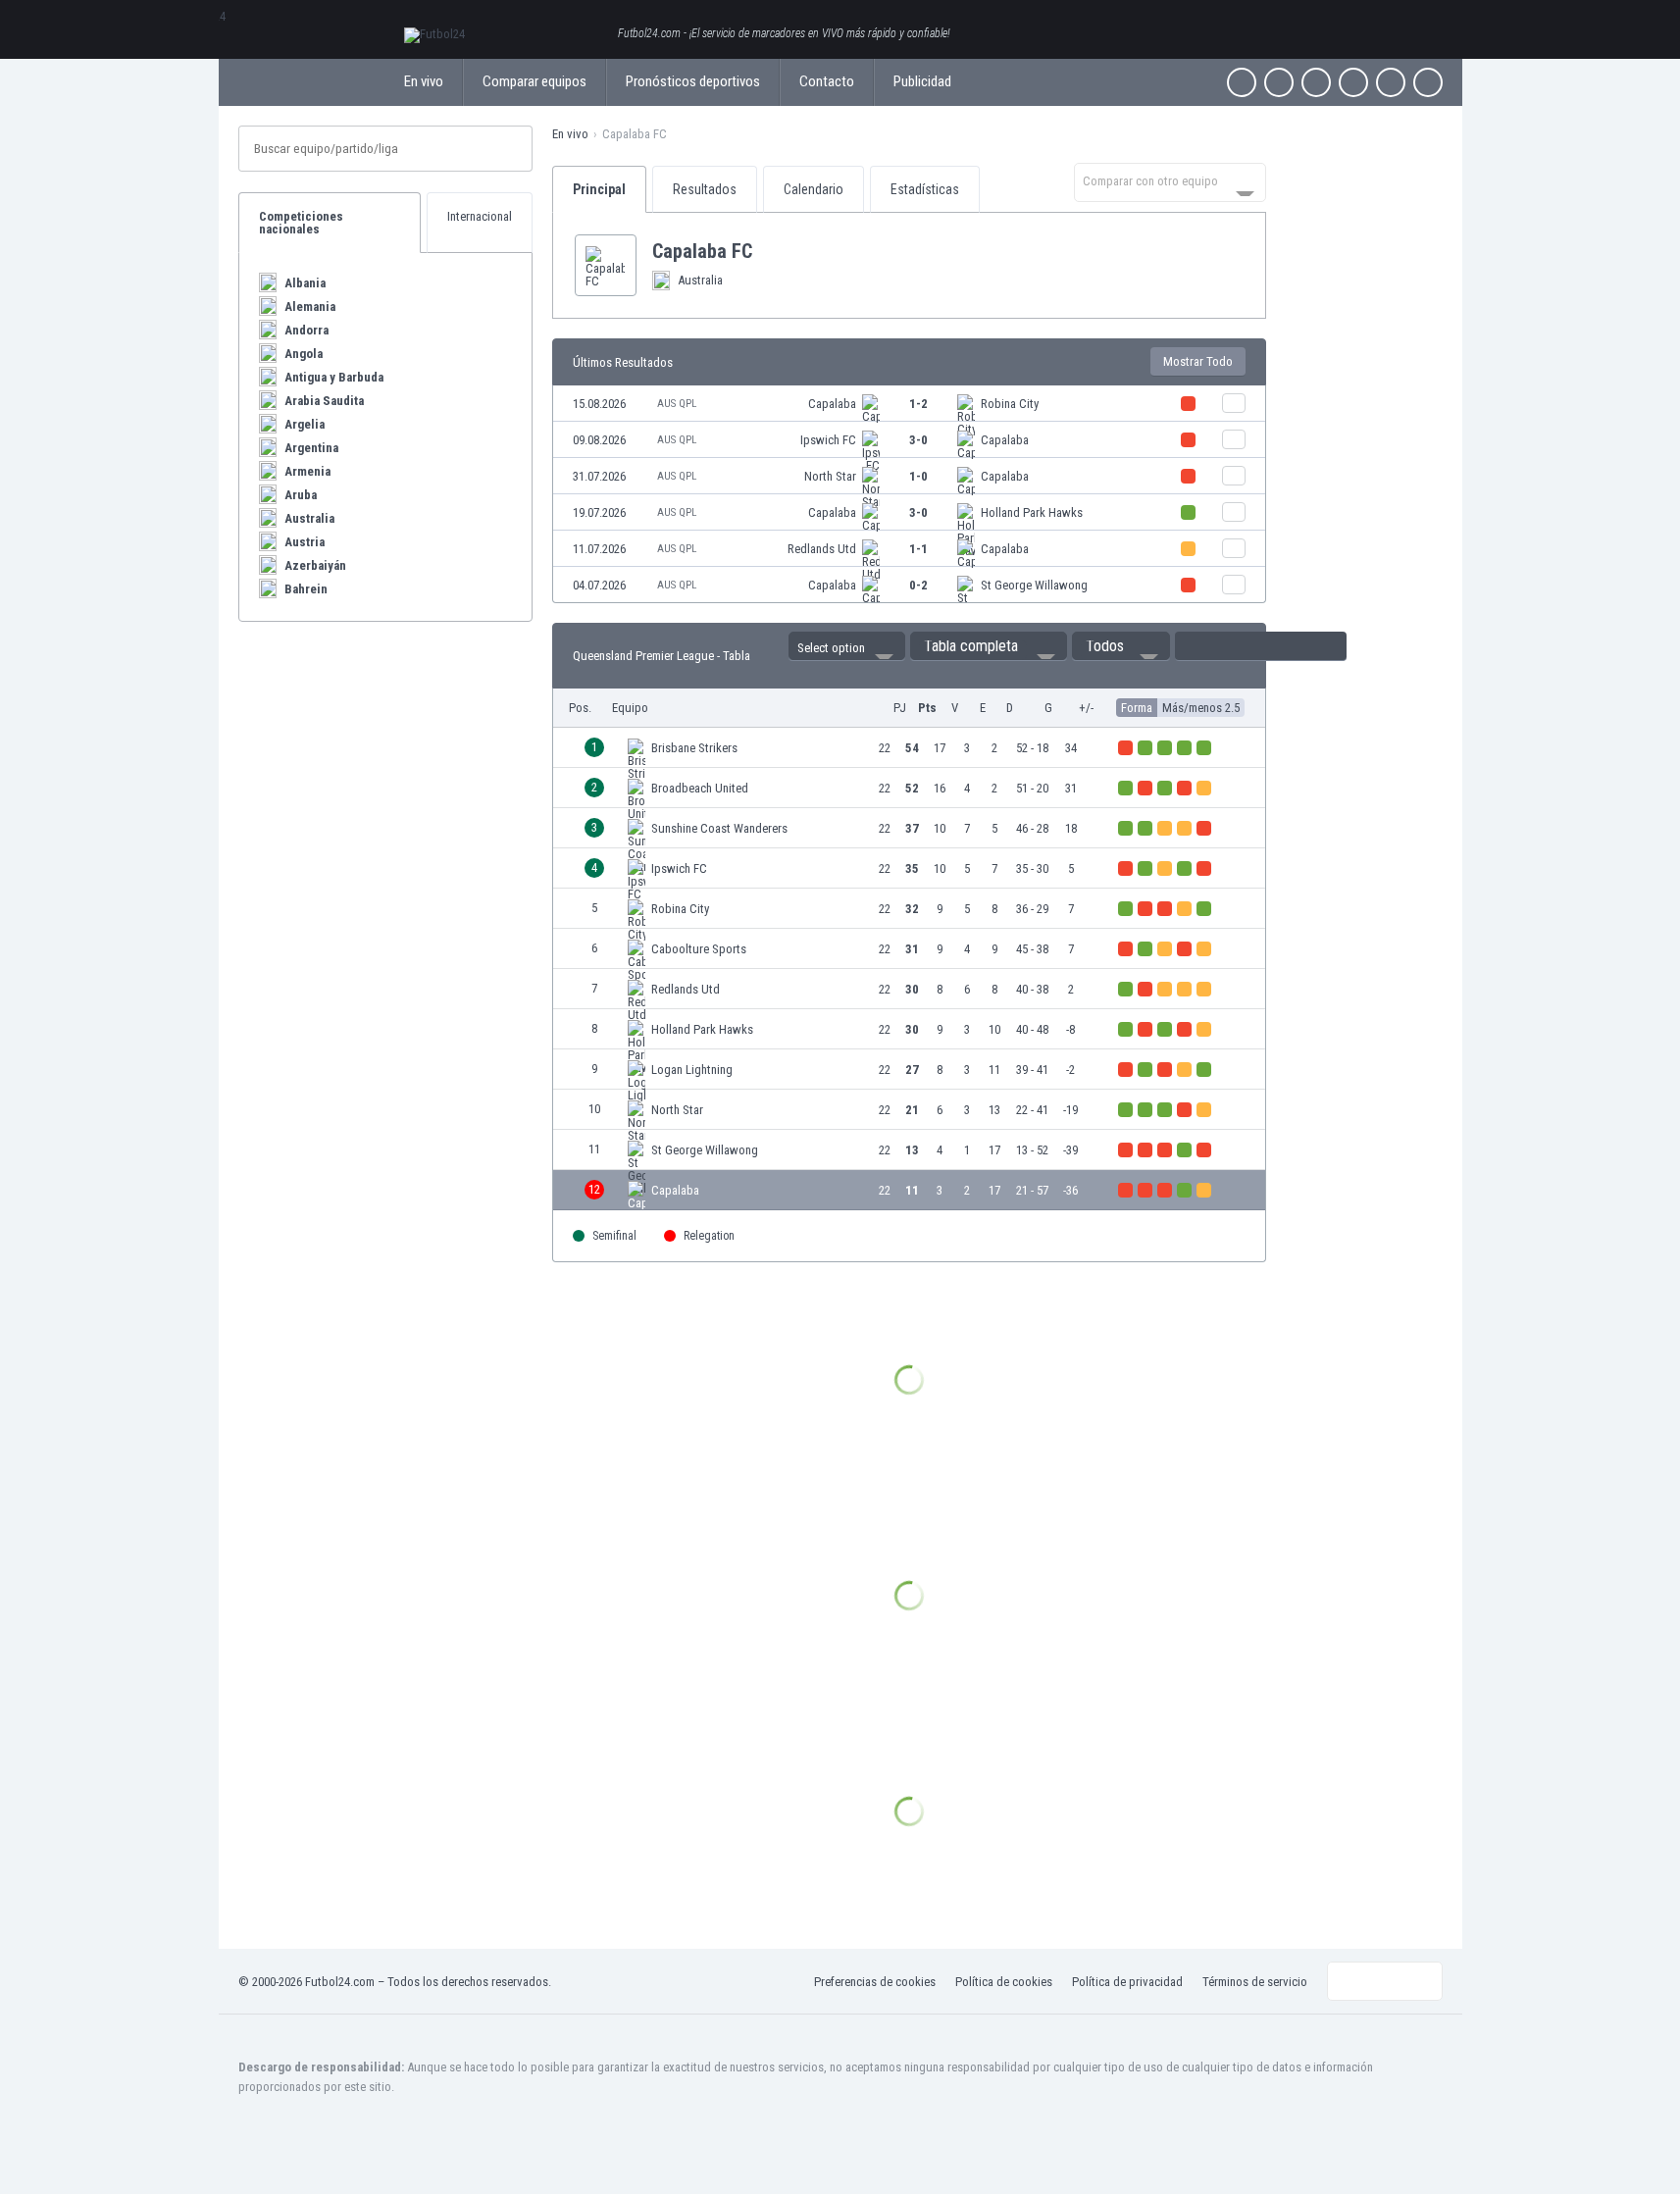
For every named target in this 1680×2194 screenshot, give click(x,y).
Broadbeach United (700, 788)
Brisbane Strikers (694, 748)
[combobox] (1170, 182)
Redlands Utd (822, 549)
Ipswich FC (828, 440)
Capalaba (832, 404)
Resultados (705, 189)
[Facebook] (1242, 82)
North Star (830, 476)
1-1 (918, 549)
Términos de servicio (1255, 1982)
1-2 (918, 404)
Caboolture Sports (699, 949)
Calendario (814, 189)
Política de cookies (1004, 1982)
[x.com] (1279, 82)
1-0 (918, 476)
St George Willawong (1034, 585)
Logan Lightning (692, 1070)
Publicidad (922, 81)
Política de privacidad (1127, 1982)
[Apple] (1353, 82)
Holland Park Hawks (1032, 512)
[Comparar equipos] (1234, 403)
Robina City (1010, 404)
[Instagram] (1316, 82)
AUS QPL (677, 404)
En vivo (424, 81)
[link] (909, 404)
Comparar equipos (535, 81)
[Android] (1391, 82)
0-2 (918, 585)
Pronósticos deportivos (693, 81)
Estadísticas (925, 189)
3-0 (918, 440)
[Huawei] (1428, 82)
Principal (599, 189)
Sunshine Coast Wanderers (719, 828)
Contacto (827, 81)
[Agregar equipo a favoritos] (768, 251)
